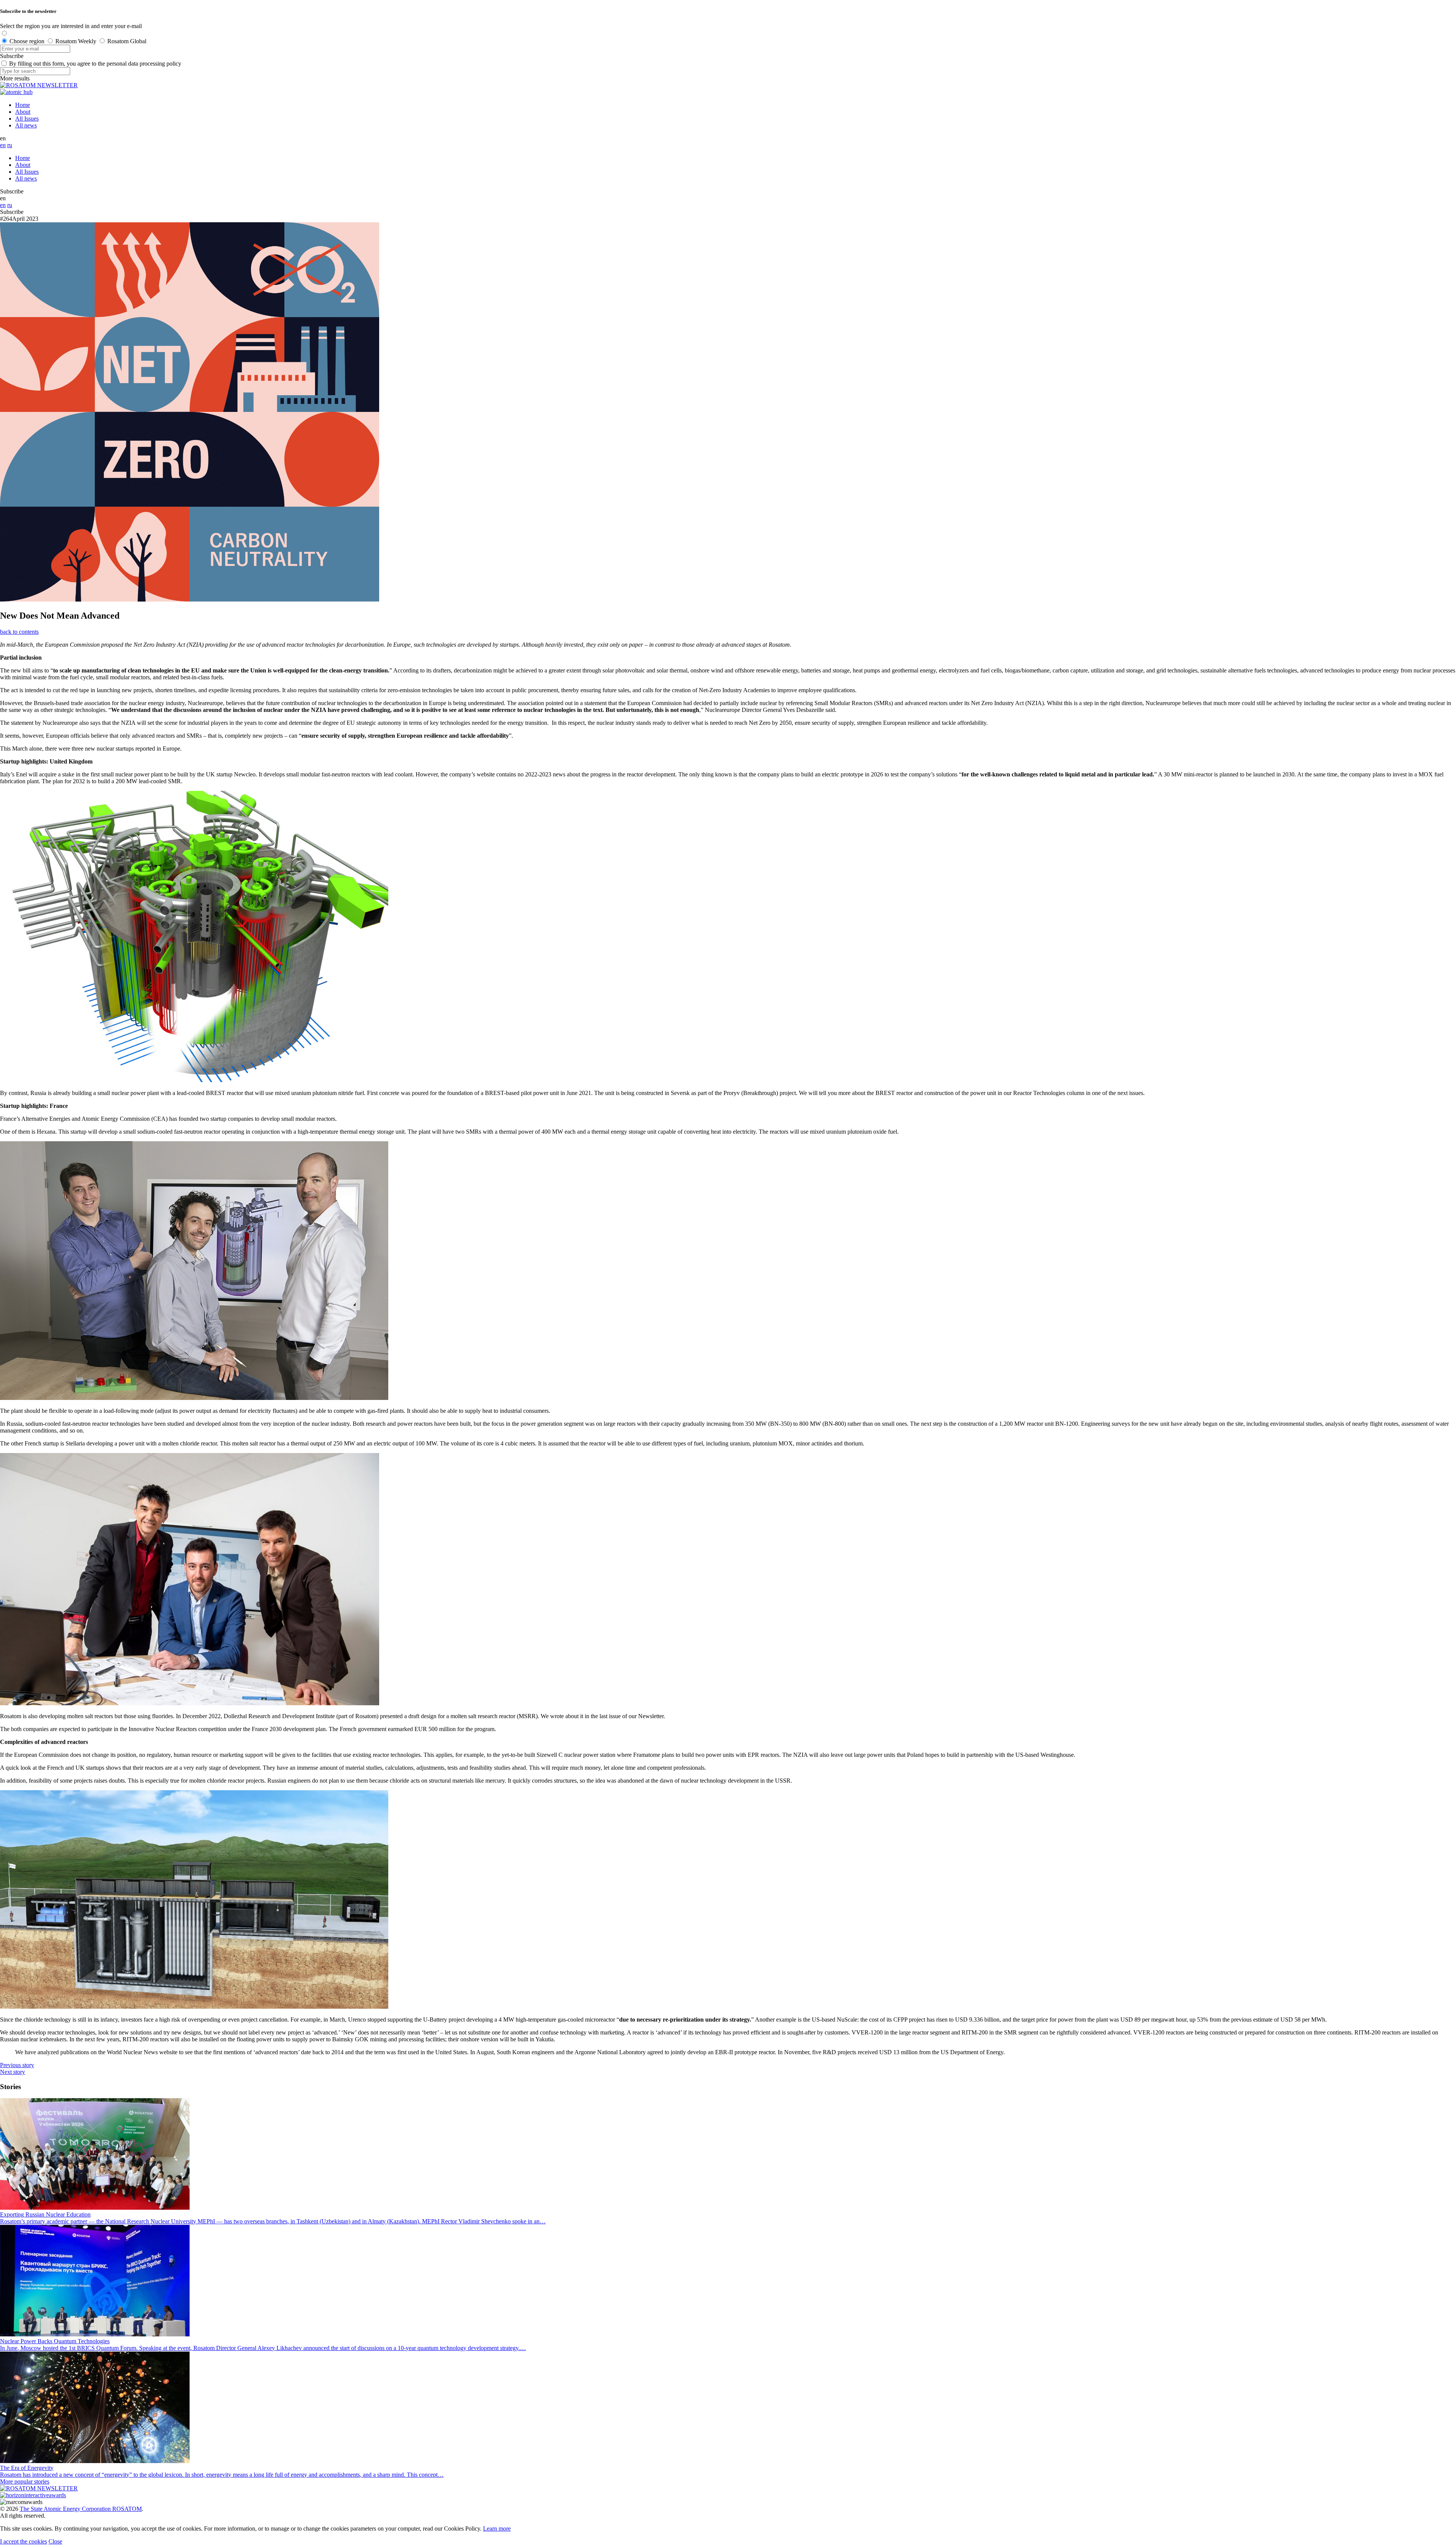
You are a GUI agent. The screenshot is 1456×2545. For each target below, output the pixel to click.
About (23, 112)
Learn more (497, 2529)
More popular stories (25, 2481)
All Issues (27, 119)
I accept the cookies (24, 2541)
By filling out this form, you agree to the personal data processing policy (95, 64)
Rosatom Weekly (76, 41)
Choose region (27, 41)
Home (23, 105)
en (3, 145)
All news (26, 125)
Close (55, 2541)
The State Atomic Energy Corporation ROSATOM (81, 2509)
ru (10, 145)
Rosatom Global (127, 41)
